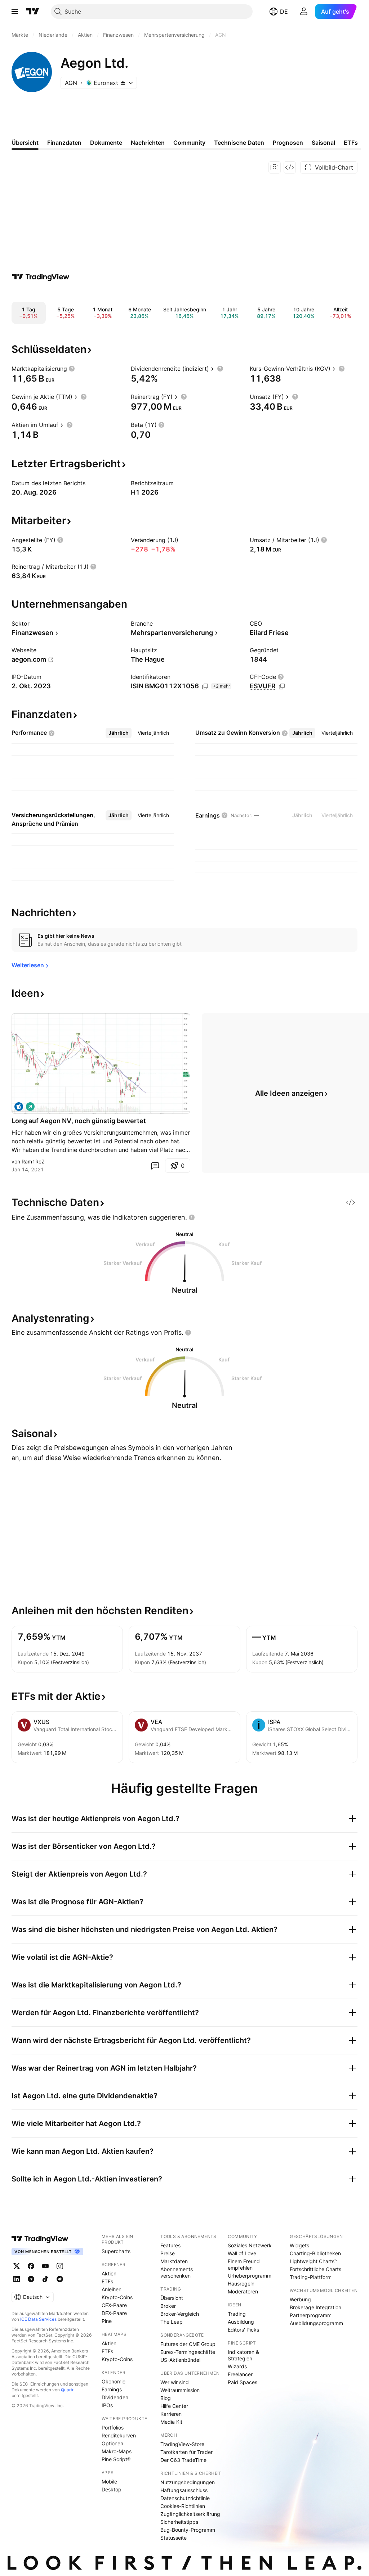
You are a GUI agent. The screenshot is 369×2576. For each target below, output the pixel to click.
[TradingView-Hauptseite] (40, 2239)
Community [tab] (189, 143)
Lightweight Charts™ (314, 2261)
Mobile (109, 2482)
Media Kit (171, 2422)
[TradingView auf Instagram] (60, 2266)
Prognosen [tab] (288, 143)
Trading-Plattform (311, 2277)
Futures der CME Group (188, 2344)
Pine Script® (116, 2459)
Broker (168, 2306)
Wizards (237, 2366)
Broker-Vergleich (180, 2314)
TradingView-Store (182, 2444)
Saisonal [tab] (323, 143)
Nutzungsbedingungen (188, 2482)
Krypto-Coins (117, 2297)
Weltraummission (180, 2390)
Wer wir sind (175, 2382)
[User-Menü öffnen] (304, 12)
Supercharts (116, 2251)
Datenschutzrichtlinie (185, 2498)
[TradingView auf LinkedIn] (17, 2279)
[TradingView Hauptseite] (33, 12)
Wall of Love (242, 2253)
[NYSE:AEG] (19, 1107)
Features (170, 2245)
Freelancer (240, 2374)
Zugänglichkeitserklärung (190, 2514)
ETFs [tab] (351, 143)
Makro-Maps (117, 2451)
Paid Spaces (243, 2382)
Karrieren (171, 2414)
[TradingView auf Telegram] (31, 2279)
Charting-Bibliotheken (315, 2253)
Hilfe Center (174, 2406)
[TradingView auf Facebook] (31, 2266)
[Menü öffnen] (15, 12)
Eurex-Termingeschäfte (188, 2352)
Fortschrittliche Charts (315, 2269)
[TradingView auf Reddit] (60, 2279)
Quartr (67, 2390)
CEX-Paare (114, 2305)
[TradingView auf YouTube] (45, 2266)
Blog (166, 2398)
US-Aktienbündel (180, 2360)
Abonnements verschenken (177, 2272)
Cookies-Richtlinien (183, 2506)
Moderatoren (243, 2291)
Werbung (300, 2299)
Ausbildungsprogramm (316, 2323)
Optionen (112, 2443)
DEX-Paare (114, 2313)
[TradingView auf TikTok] (45, 2279)
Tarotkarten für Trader (186, 2452)
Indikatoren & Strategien (243, 2355)
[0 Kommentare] (155, 1166)
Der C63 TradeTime (183, 2460)
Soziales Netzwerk (250, 2245)
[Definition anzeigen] (72, 369)
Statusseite (174, 2538)
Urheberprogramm (250, 2276)
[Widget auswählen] (290, 167)
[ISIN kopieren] (205, 686)
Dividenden (115, 2397)
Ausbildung (241, 2322)
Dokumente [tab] (106, 143)
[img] (123, 83)
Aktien (109, 2273)
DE (284, 12)
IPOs (107, 2405)
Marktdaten (174, 2261)
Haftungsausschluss (184, 2490)
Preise (168, 2253)
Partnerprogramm (311, 2315)
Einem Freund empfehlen (244, 2264)
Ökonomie (114, 2381)
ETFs (107, 2281)
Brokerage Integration (315, 2307)
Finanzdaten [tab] (64, 143)
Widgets (299, 2245)
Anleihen (112, 2289)
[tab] (119, 733)
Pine (107, 2321)
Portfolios (113, 2428)
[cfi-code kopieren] (282, 686)
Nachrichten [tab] (148, 143)
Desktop (112, 2489)
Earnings (112, 2389)
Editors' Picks (243, 2330)
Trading (237, 2314)
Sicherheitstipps (179, 2522)
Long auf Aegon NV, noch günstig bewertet (79, 1121)
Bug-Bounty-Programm (188, 2530)
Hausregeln (241, 2284)
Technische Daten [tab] (239, 143)
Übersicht (172, 2298)
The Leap (172, 2322)
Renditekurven (119, 2435)
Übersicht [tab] (25, 143)
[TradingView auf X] (17, 2266)
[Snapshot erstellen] (275, 167)
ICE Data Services (38, 2319)
